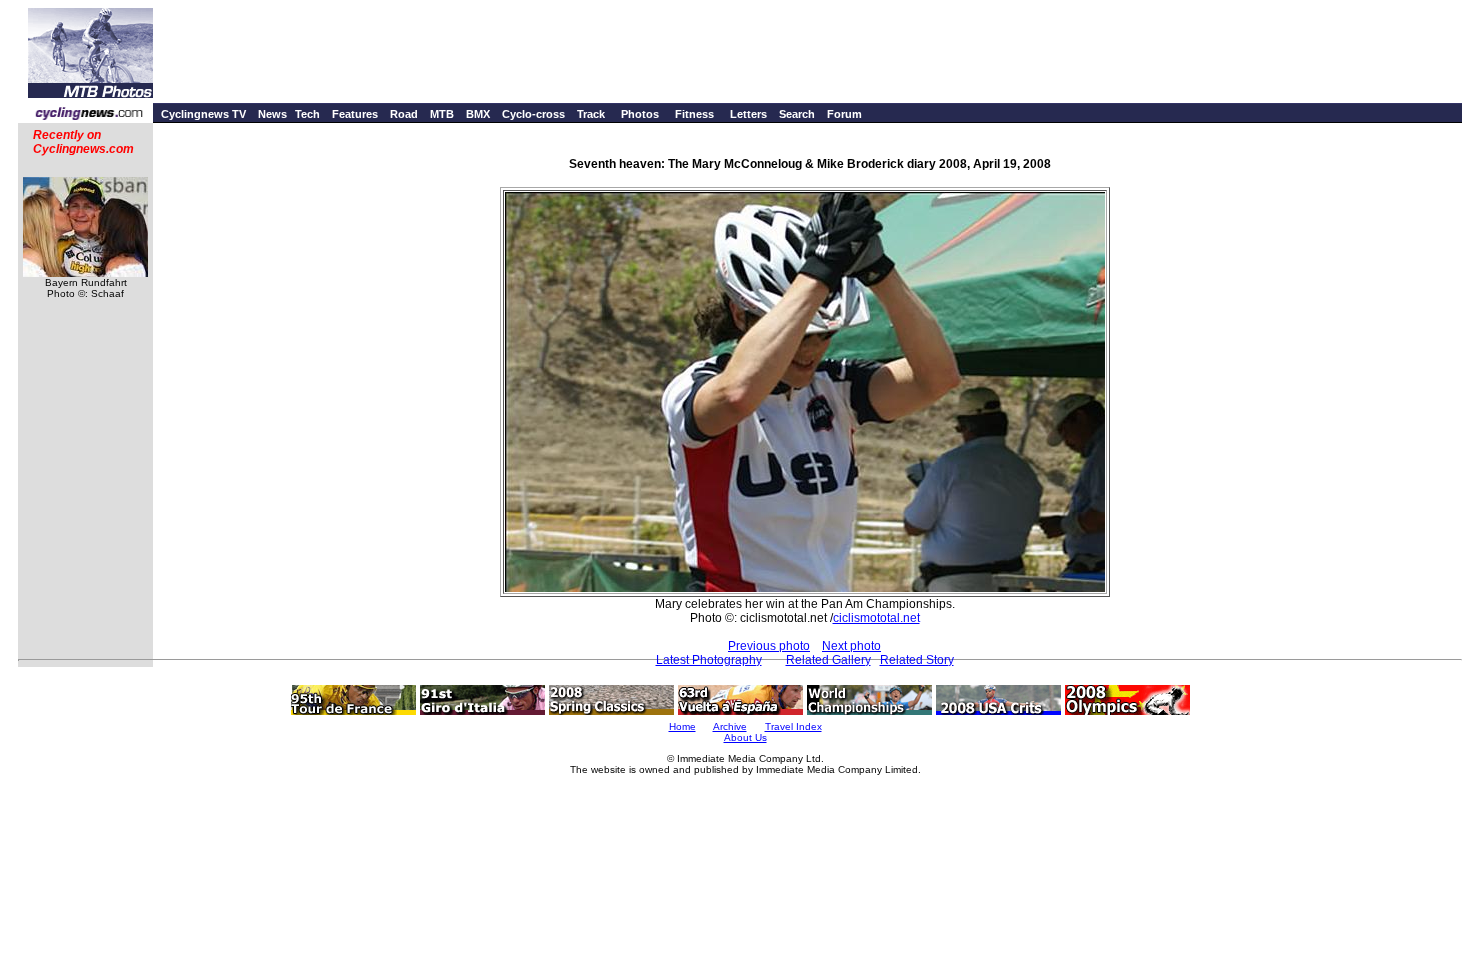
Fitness (694, 114)
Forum (844, 114)
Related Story (917, 660)
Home (682, 726)
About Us (745, 737)
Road (404, 114)
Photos (640, 114)
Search (797, 114)
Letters (748, 114)
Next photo (851, 646)
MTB (442, 114)
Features (355, 114)
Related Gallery (828, 660)
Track (591, 114)
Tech (307, 114)
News (272, 114)
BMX (478, 114)
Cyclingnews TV (203, 114)
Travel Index (793, 726)
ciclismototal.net (876, 618)
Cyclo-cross (533, 114)
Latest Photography (709, 660)
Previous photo (769, 646)
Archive (730, 726)
